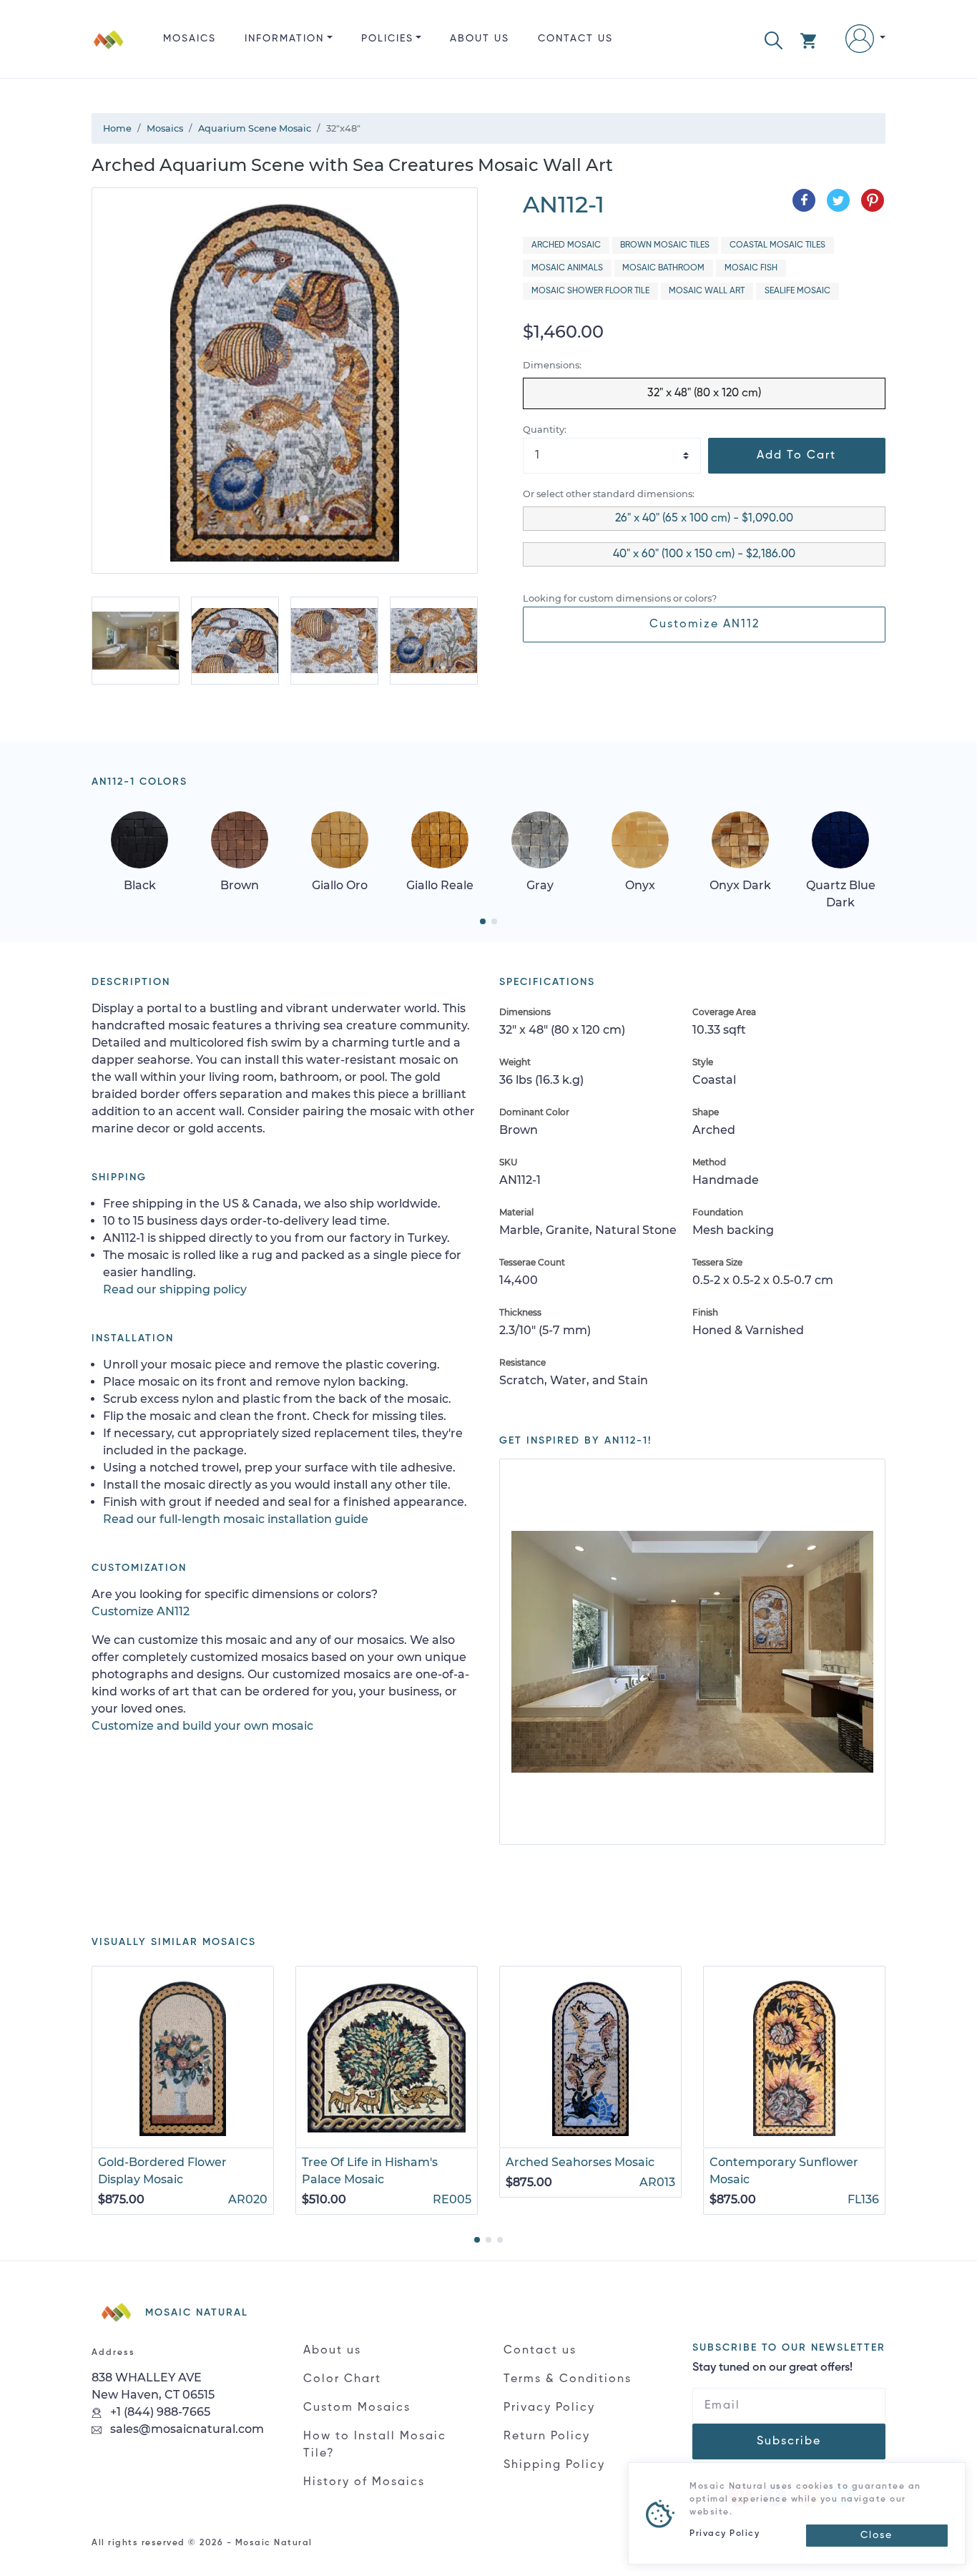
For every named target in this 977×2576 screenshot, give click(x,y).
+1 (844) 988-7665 (159, 2426)
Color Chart (342, 2394)
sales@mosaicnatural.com (186, 2443)
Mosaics (190, 39)
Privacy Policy (549, 2422)
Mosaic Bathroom (663, 268)
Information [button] (284, 39)
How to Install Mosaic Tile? (375, 2459)
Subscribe (789, 2457)
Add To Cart (796, 456)
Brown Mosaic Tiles (665, 245)
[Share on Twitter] (838, 200)
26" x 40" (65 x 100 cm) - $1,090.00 (704, 519)
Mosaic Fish (751, 268)
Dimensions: (552, 365)
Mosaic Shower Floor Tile (590, 291)
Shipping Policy (554, 2479)
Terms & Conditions (568, 2394)
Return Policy (547, 2451)
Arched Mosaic (566, 245)
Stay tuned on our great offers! (772, 2383)
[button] (774, 39)
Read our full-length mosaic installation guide (236, 1533)
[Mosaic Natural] (109, 50)
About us (480, 39)
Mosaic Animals (567, 268)
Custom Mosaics (357, 2422)
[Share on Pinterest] (873, 200)
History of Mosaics (364, 2497)
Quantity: (545, 430)
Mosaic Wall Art (707, 291)
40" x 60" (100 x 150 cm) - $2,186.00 (704, 554)
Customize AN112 (704, 625)
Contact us (575, 39)
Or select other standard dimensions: (609, 494)
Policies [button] (387, 39)
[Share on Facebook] (804, 200)
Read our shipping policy (175, 1304)
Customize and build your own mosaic (202, 1740)
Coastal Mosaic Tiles (777, 245)
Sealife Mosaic (797, 291)
